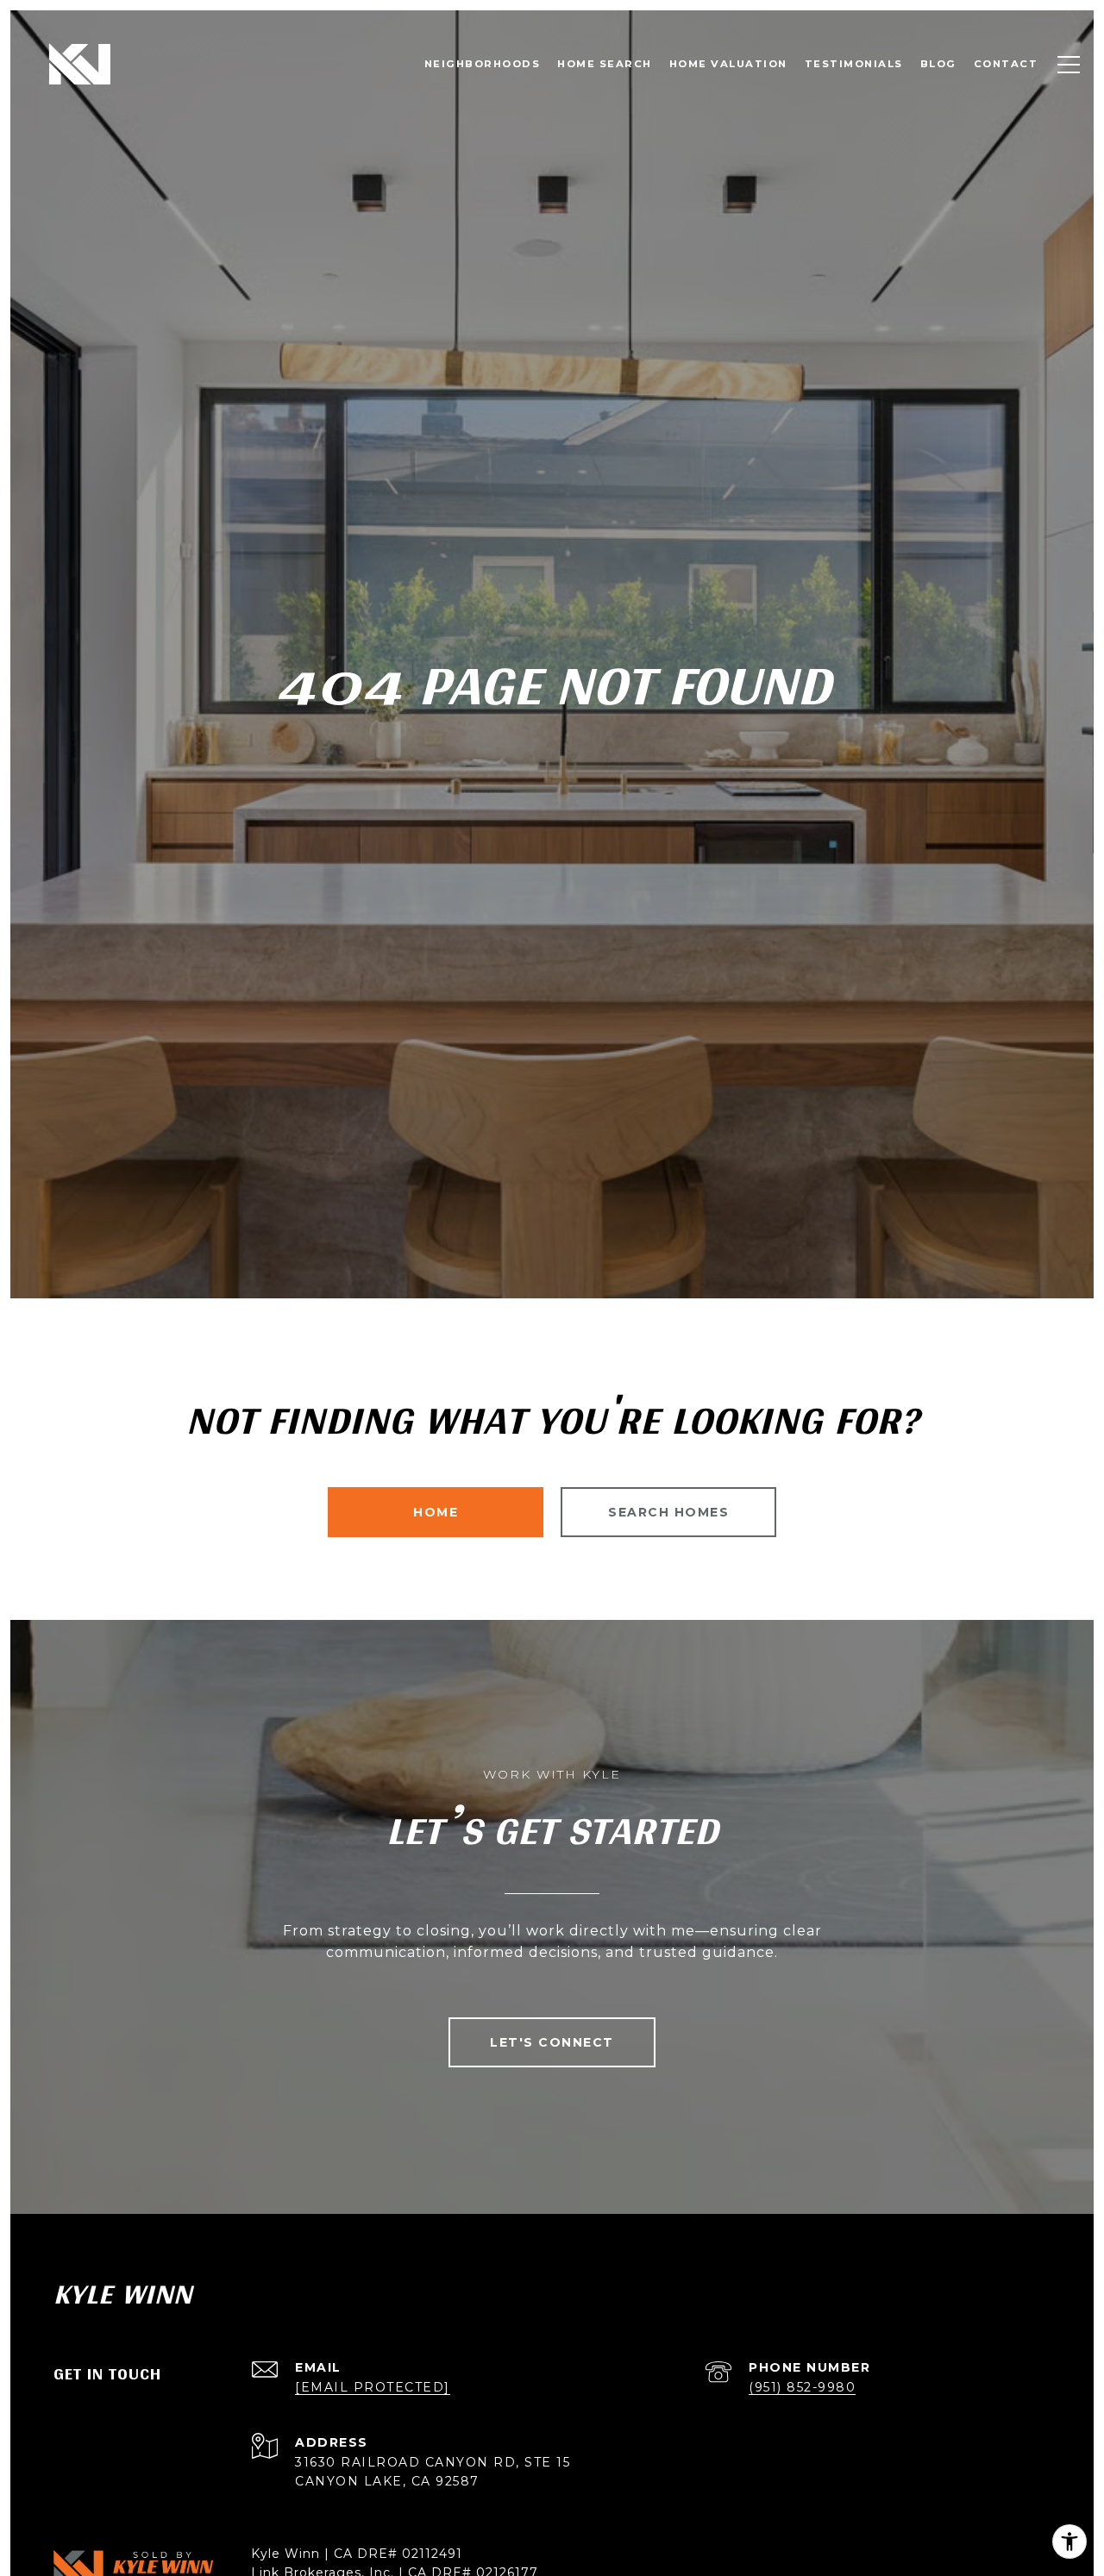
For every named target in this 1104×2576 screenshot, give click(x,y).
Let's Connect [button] (552, 2042)
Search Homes (668, 1512)
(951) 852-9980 (802, 2387)
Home (436, 1512)
